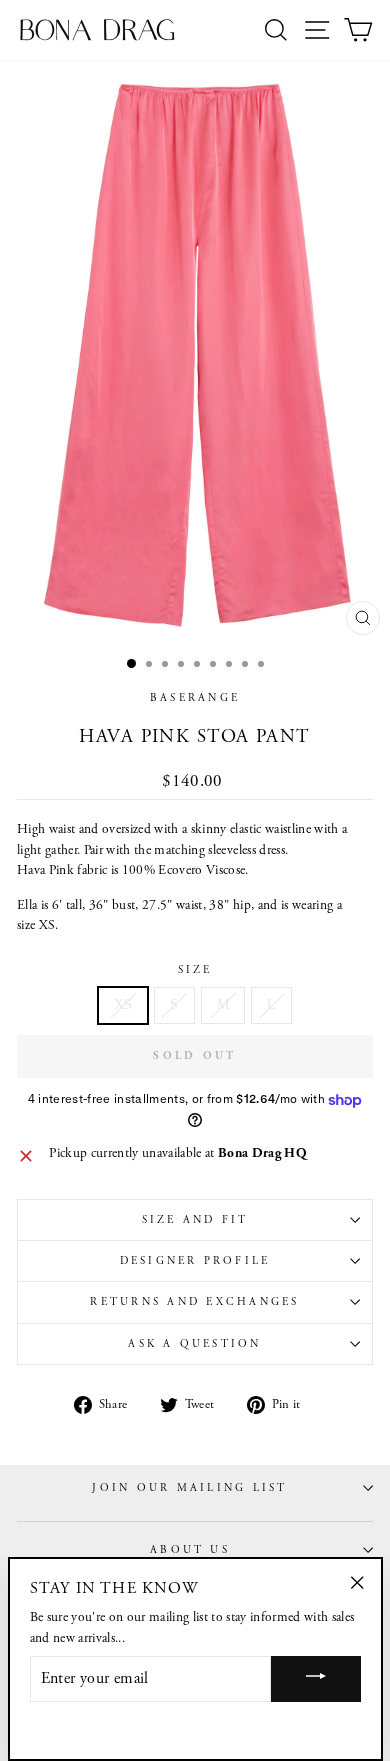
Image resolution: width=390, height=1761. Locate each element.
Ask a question (194, 1344)
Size (195, 970)
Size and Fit (195, 1220)
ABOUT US (190, 1550)
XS (123, 1004)
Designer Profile (195, 1261)
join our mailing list (189, 1488)
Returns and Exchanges (194, 1302)
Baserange (195, 698)
